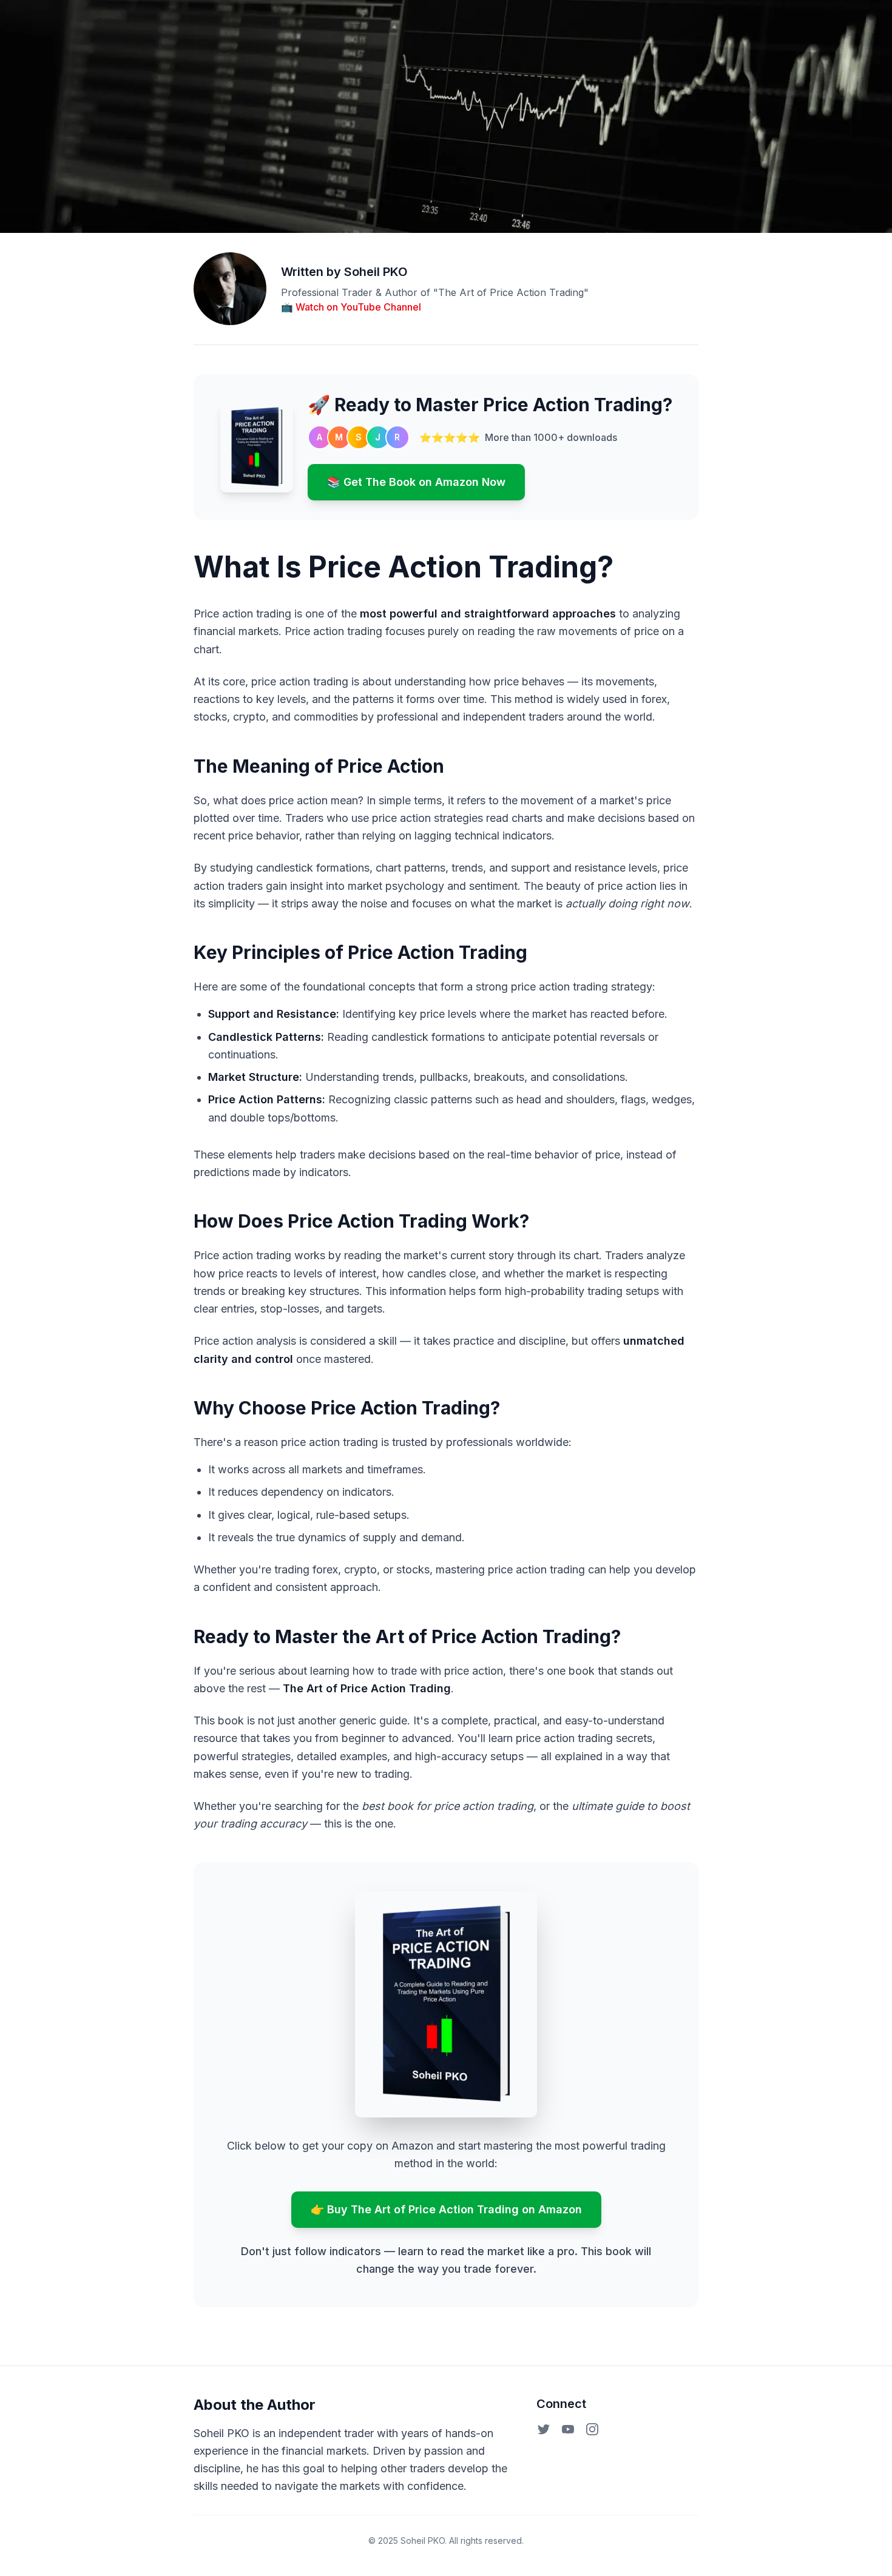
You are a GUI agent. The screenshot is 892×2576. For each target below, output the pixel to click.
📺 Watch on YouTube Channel (351, 307)
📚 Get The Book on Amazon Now (416, 482)
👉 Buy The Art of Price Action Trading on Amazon (446, 2209)
